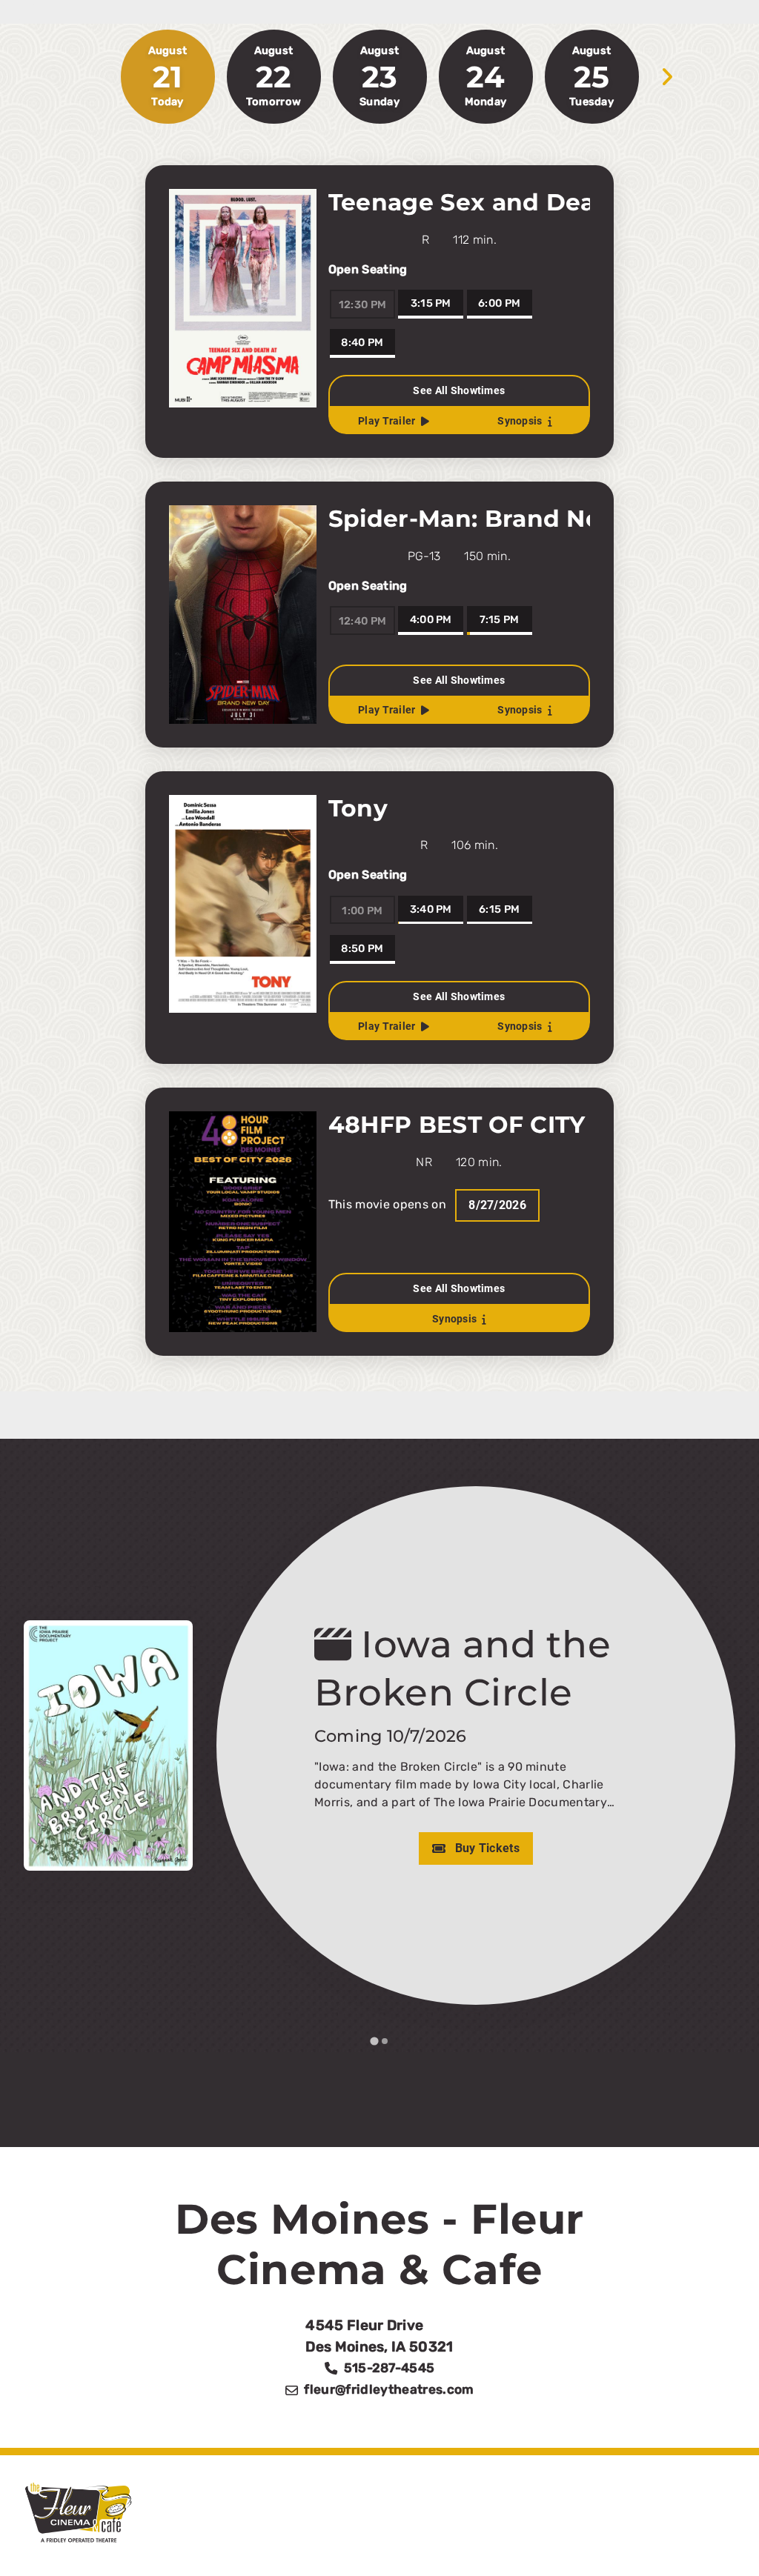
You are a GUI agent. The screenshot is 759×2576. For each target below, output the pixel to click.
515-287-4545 (390, 2368)
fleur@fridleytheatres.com (389, 2389)
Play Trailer (387, 421)
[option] (274, 77)
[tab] (374, 2041)
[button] (720, 2537)
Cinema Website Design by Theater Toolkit (571, 2545)
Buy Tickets (425, 1848)
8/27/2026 (497, 1205)
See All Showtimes (459, 391)
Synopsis (520, 421)
